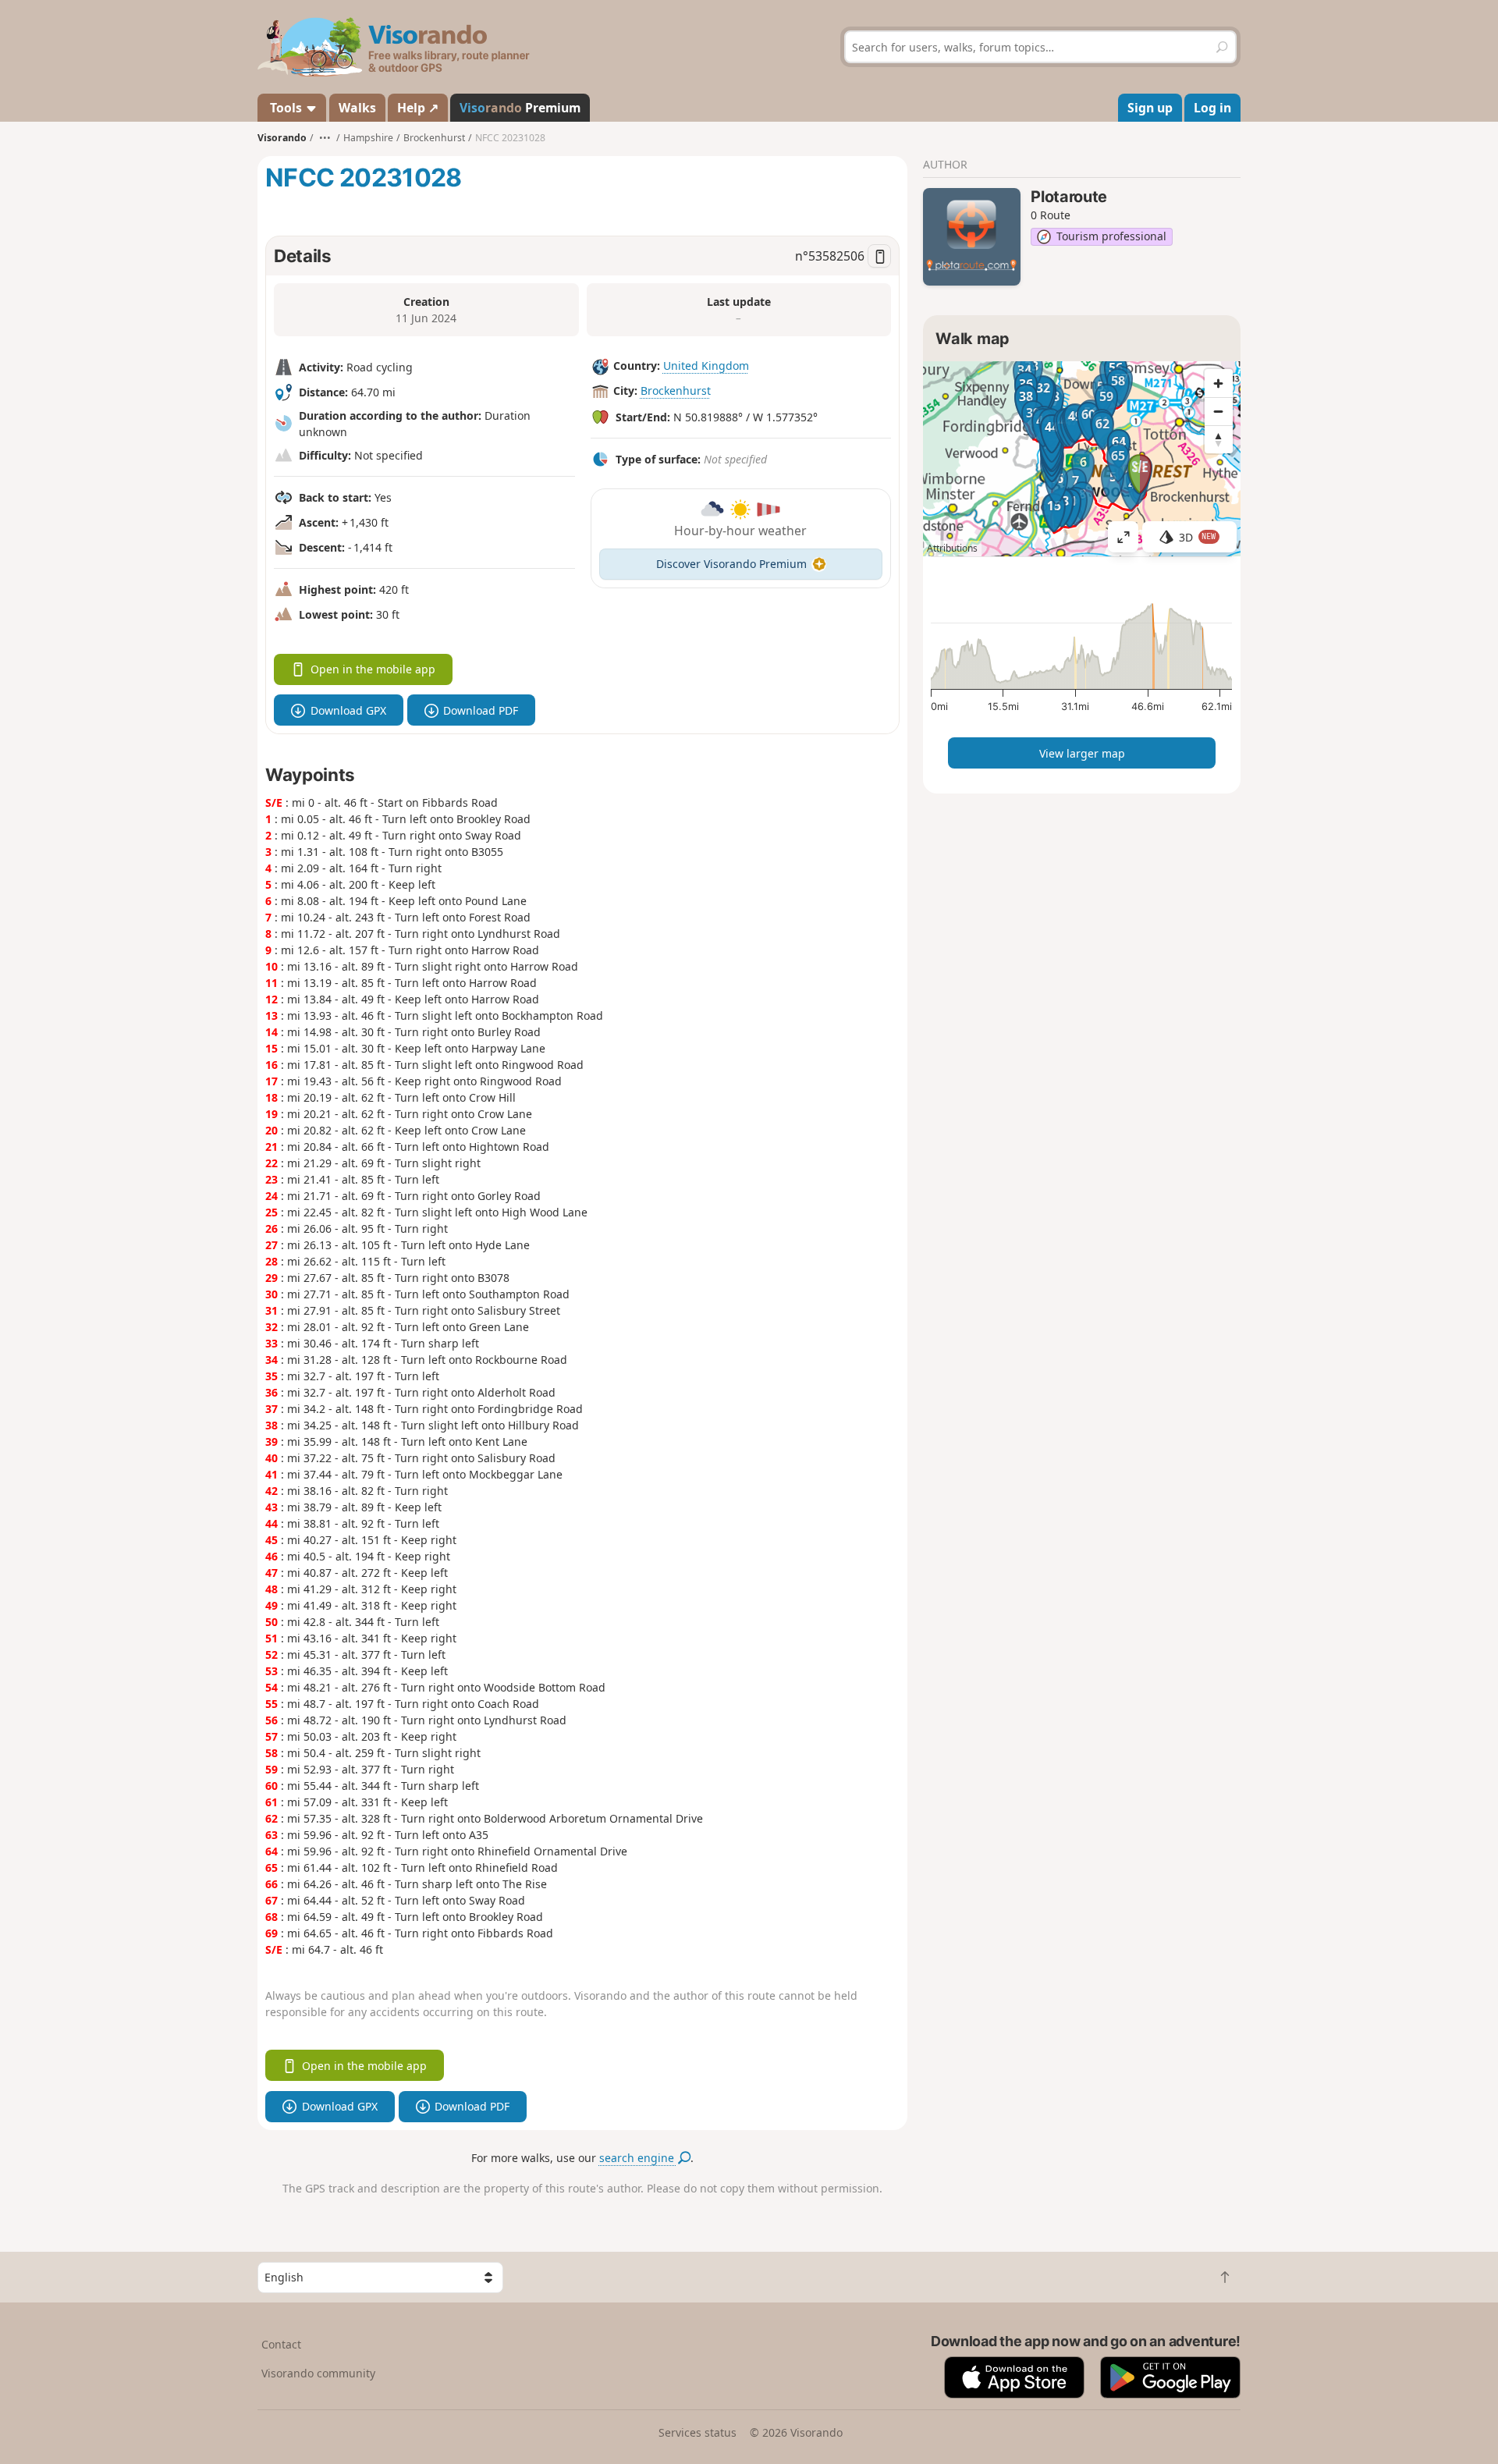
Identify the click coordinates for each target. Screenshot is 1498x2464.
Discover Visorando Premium (731, 564)
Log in (1212, 108)
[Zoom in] (1219, 383)
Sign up (1150, 108)
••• (325, 138)
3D (1198, 537)
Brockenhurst (676, 391)
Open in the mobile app (373, 669)
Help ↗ (418, 108)
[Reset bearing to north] (1219, 439)
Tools (286, 108)
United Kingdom (706, 366)
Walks (357, 108)
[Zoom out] (1219, 411)
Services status (698, 2432)
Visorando (282, 138)
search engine (638, 2158)
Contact (281, 2344)
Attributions (952, 548)
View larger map (1082, 753)
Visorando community (318, 2373)
